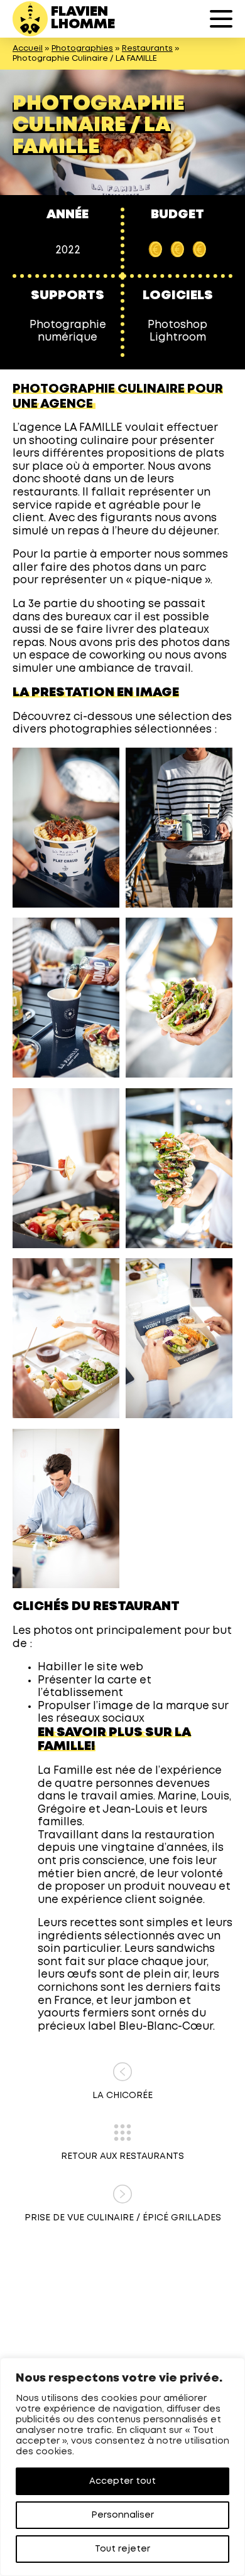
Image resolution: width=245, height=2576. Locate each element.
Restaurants (147, 49)
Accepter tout (122, 2481)
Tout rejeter (122, 2549)
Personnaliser (122, 2515)
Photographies (82, 49)
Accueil (28, 49)
